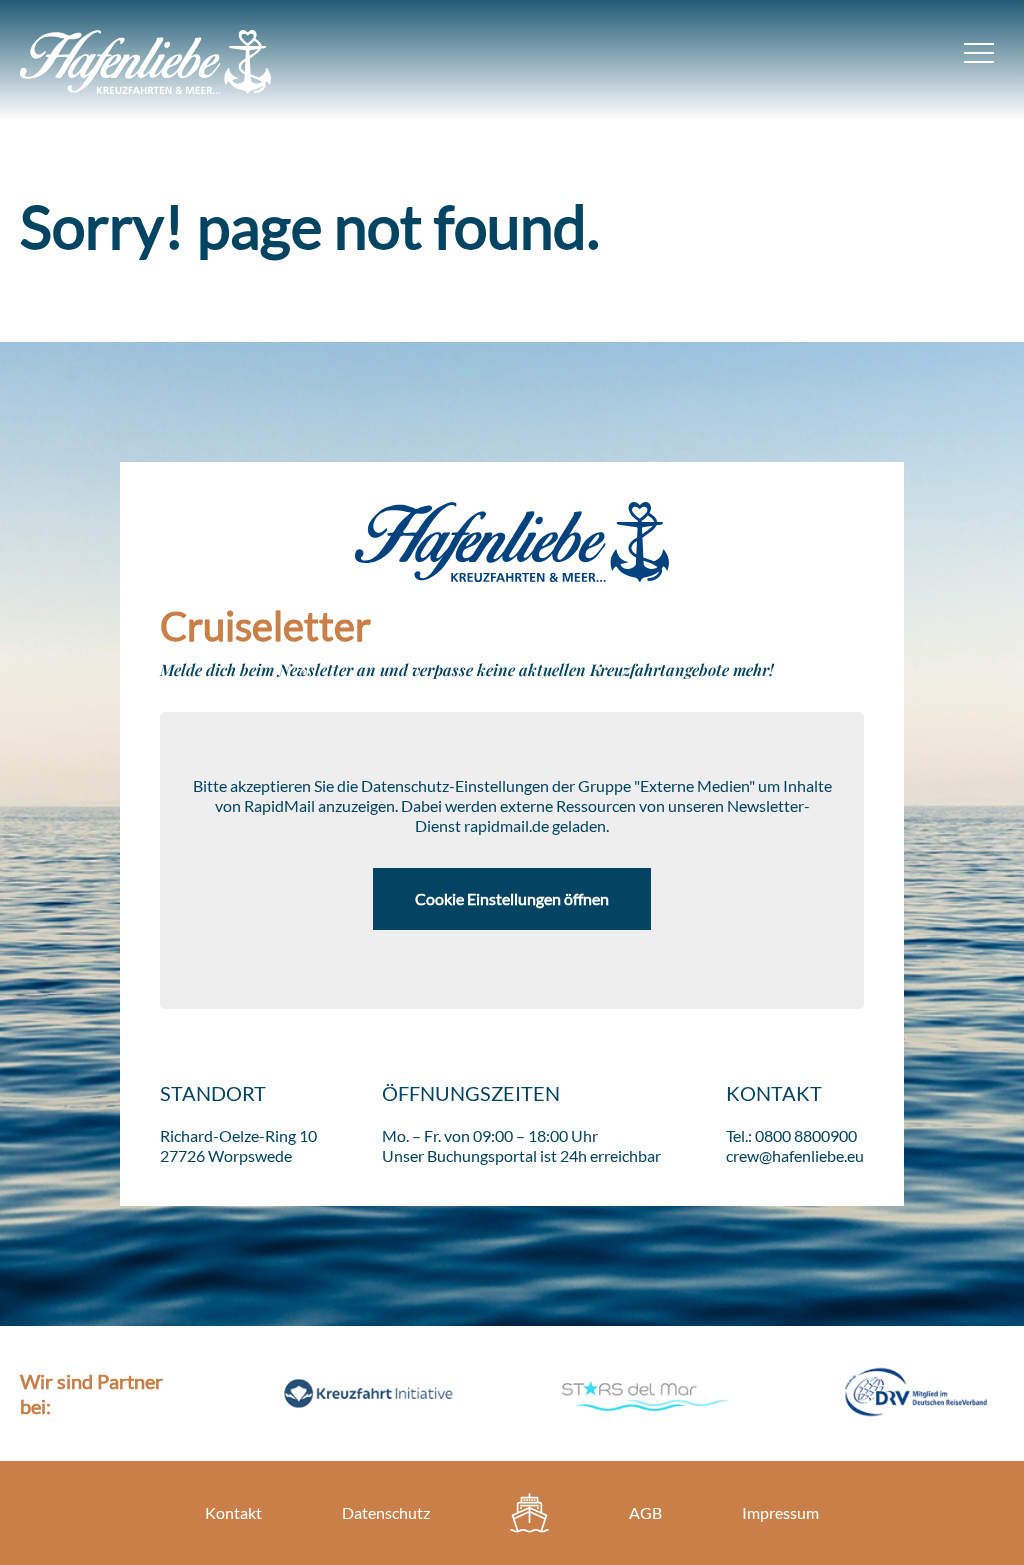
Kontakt (233, 1512)
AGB (645, 1512)
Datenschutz (386, 1512)
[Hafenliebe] (529, 1513)
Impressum (780, 1512)
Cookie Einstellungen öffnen (512, 898)
